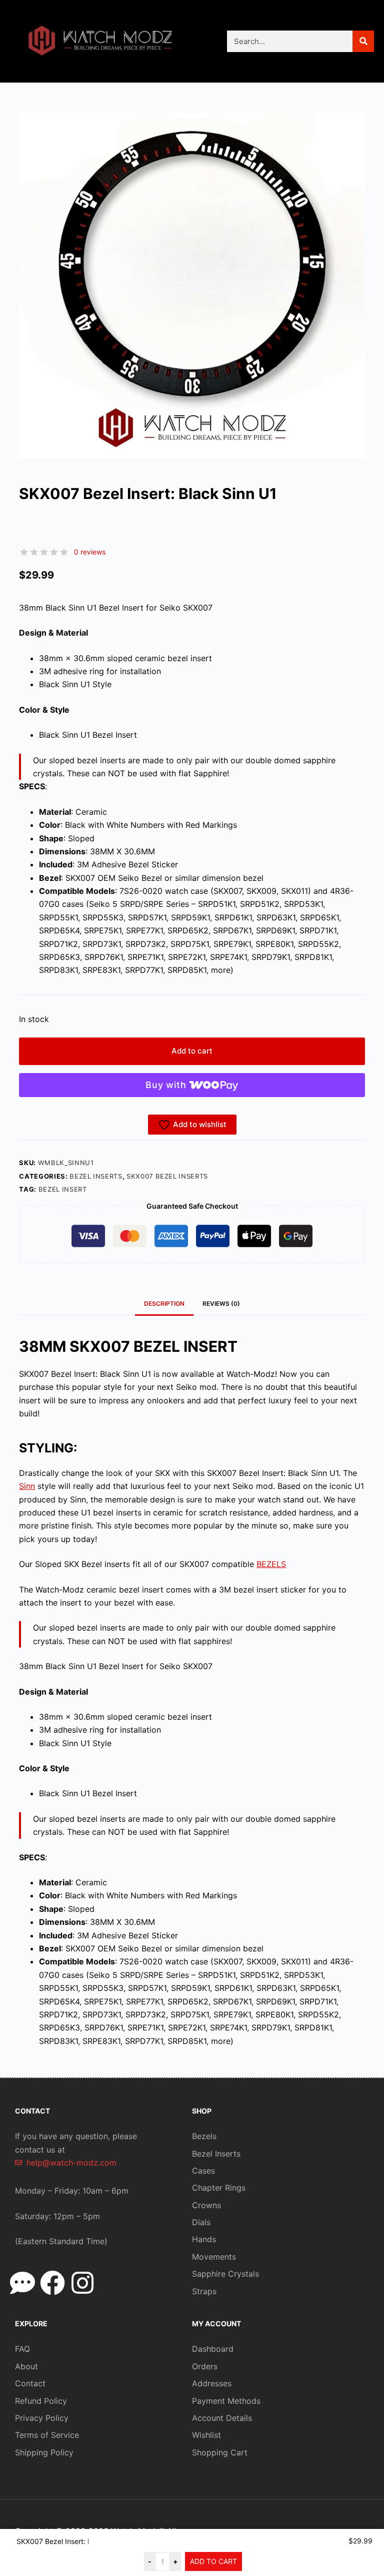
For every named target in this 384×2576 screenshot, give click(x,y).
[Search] (363, 41)
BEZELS (271, 1564)
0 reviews (90, 552)
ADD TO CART (213, 2561)
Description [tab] (164, 1304)
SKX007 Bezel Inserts (167, 1176)
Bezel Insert (63, 1189)
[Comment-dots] (22, 2283)
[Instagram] (82, 2283)
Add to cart (192, 1051)
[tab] (221, 1304)
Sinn (27, 1486)
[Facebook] (52, 2283)
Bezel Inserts (96, 1176)
